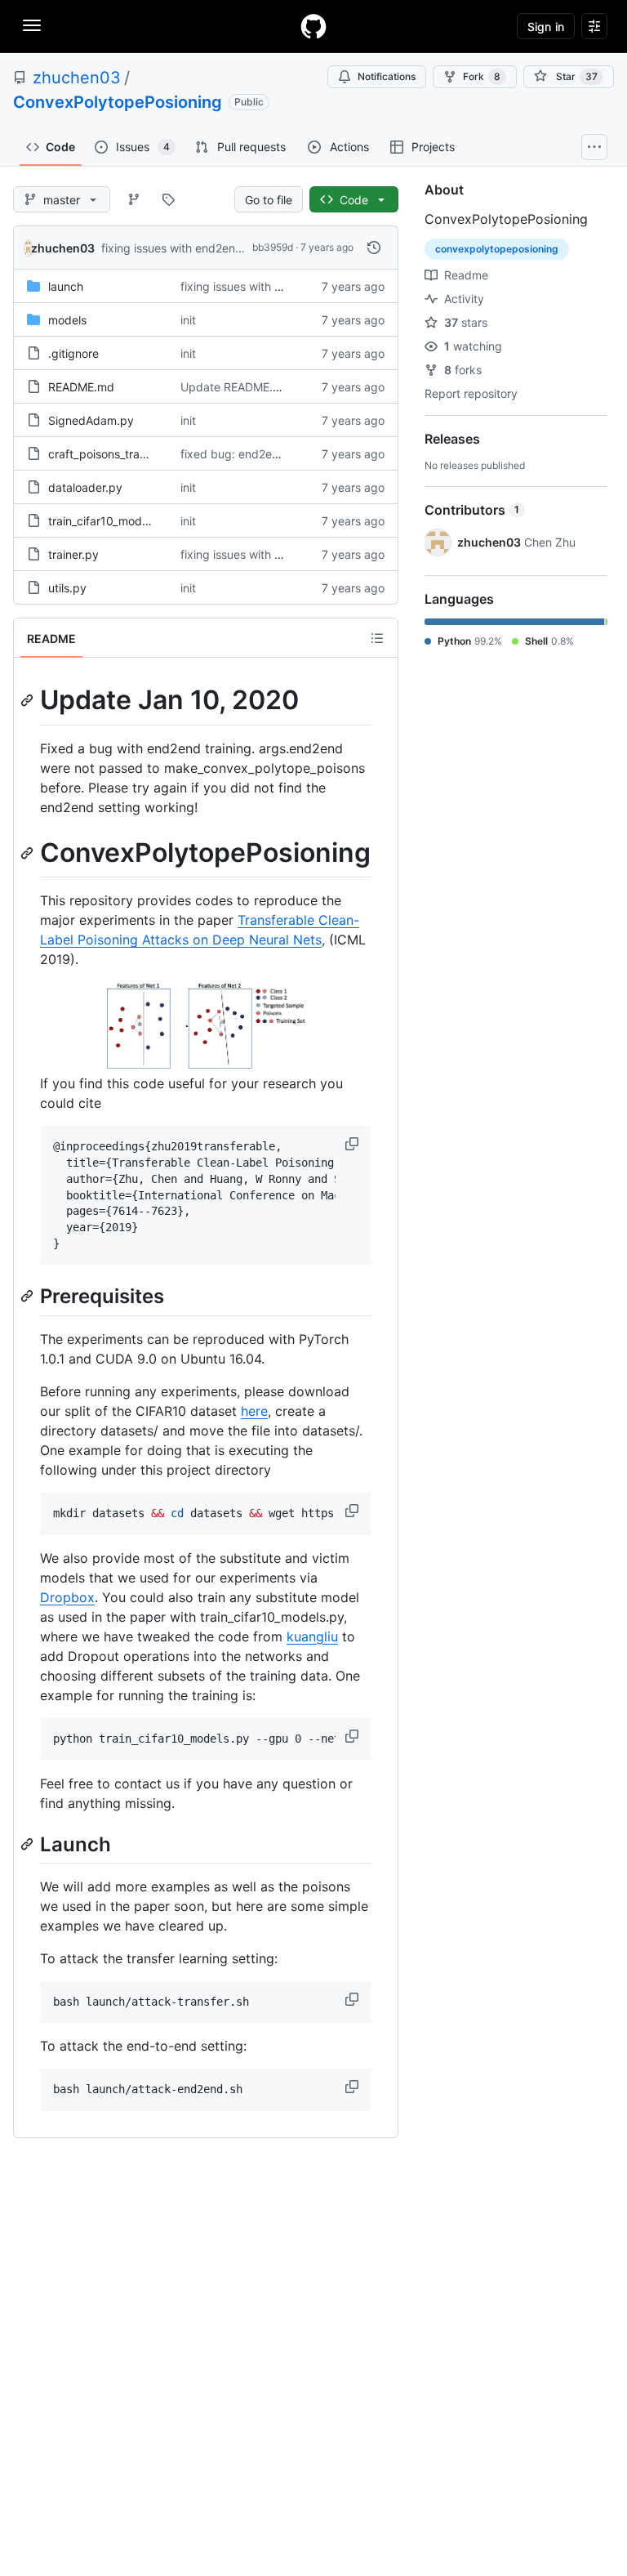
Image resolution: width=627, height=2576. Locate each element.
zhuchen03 (77, 78)
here (254, 1411)
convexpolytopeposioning (497, 249)
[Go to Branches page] (134, 199)
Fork (482, 76)
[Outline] (377, 638)
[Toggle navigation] (32, 25)
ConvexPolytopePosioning (118, 102)
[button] (354, 1144)
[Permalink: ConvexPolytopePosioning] (29, 853)
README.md (81, 387)
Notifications (387, 76)
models (67, 320)
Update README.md (235, 387)
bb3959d (273, 247)
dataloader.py (85, 487)
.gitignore (73, 353)
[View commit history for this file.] (374, 248)
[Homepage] (313, 26)
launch (66, 286)
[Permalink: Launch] (29, 1844)
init (188, 320)
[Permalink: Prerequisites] (29, 1297)
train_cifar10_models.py (111, 521)
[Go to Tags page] (168, 199)
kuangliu (312, 1636)
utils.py (67, 588)
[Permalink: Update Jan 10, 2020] (29, 700)
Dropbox (67, 1597)
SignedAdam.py (91, 420)
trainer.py (73, 554)
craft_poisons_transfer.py (116, 454)
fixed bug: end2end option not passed (283, 454)
